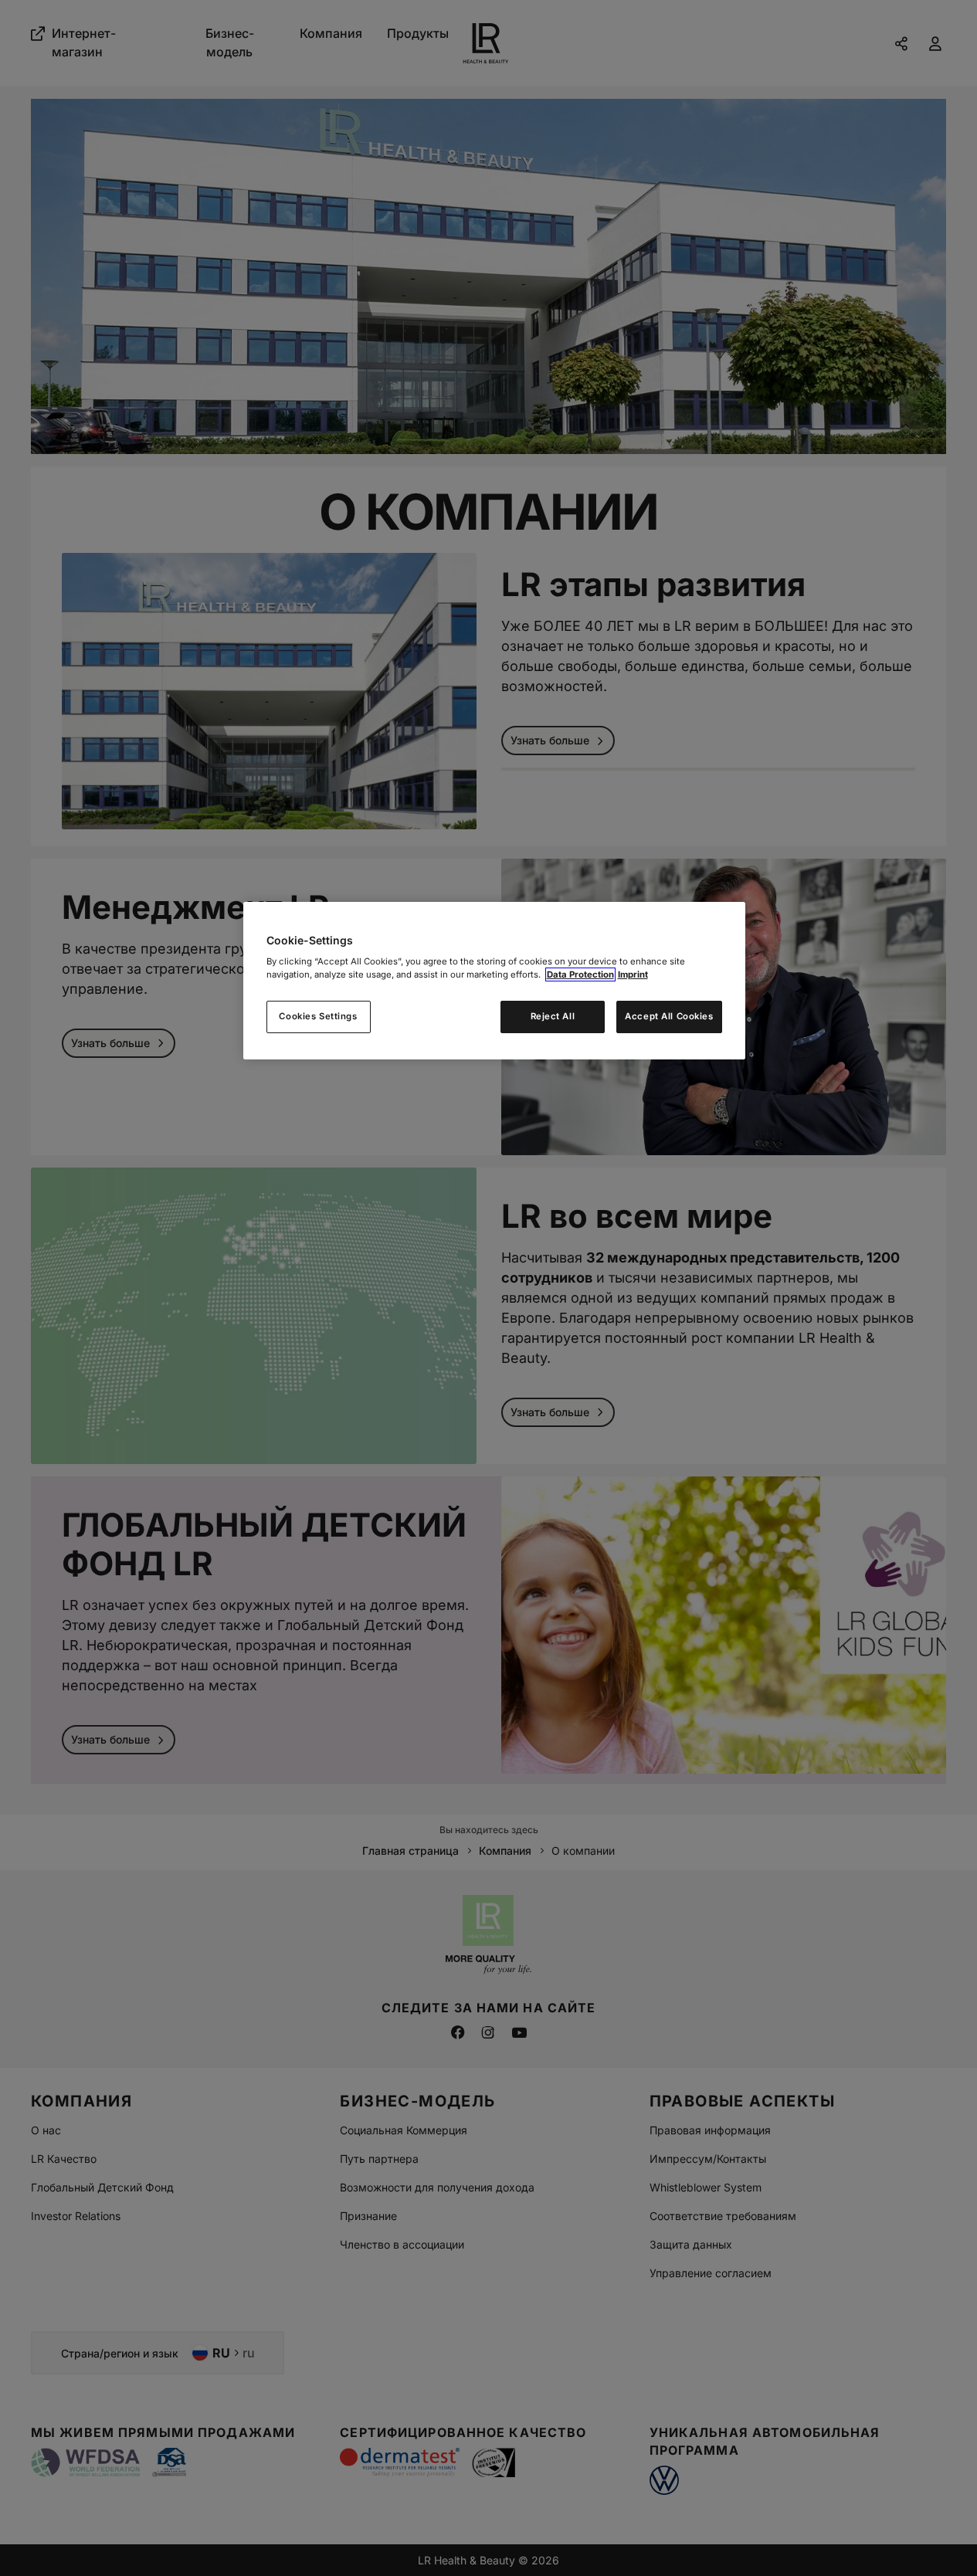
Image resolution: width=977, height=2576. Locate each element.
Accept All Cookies (669, 1016)
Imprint (633, 974)
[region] (494, 981)
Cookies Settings (318, 1016)
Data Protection (580, 974)
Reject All (553, 1016)
